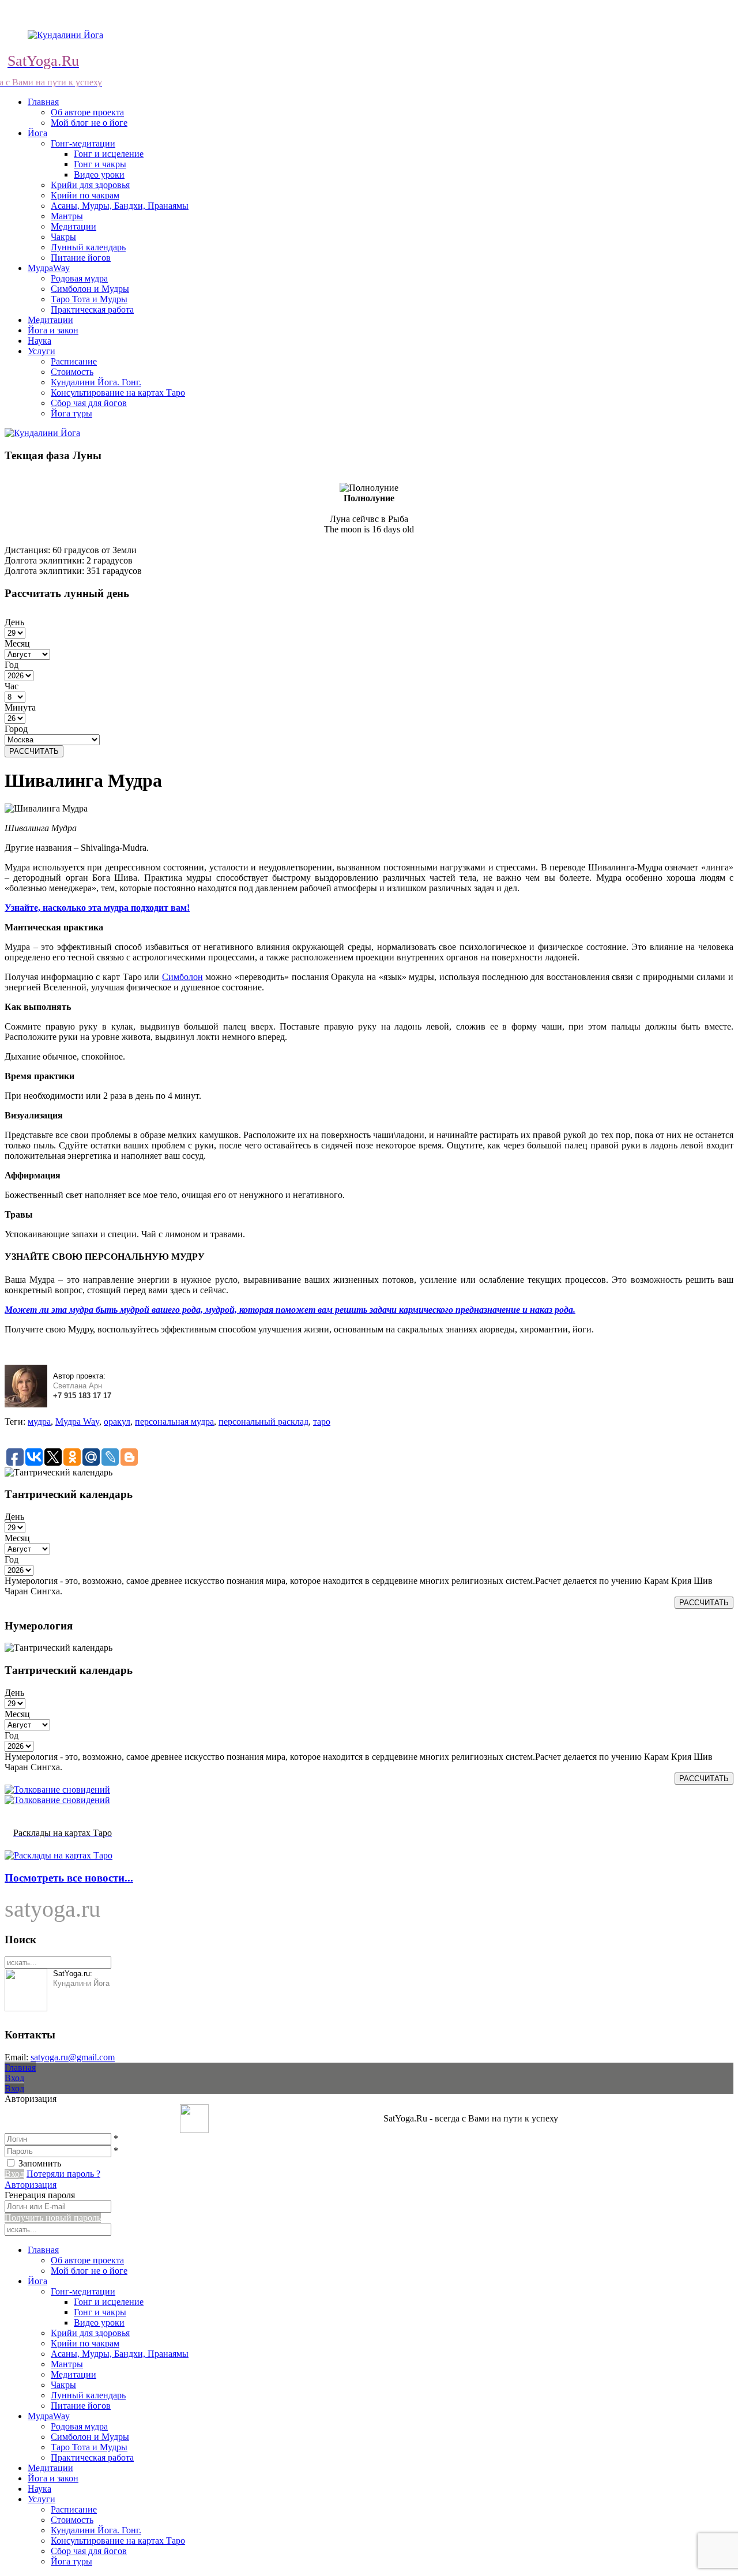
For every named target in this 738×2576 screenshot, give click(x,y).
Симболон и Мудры (90, 289)
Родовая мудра (79, 278)
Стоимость (72, 372)
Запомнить (40, 2163)
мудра (39, 1422)
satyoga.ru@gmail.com (73, 2057)
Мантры (67, 216)
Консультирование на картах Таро (118, 393)
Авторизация (31, 2185)
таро (322, 1422)
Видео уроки (99, 174)
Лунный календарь (88, 247)
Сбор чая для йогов (89, 403)
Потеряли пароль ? (63, 2174)
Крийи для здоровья (90, 185)
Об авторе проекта (87, 112)
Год (12, 665)
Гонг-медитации (83, 143)
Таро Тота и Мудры (89, 299)
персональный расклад (263, 1422)
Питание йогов (81, 258)
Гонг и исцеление (109, 154)
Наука (39, 341)
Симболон (182, 977)
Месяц (17, 643)
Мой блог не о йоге (89, 123)
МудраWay (49, 268)
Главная (43, 102)
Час (12, 686)
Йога (37, 133)
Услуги (42, 351)
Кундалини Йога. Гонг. (96, 382)
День (14, 622)
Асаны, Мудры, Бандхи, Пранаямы (120, 206)
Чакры (63, 237)
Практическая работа (92, 309)
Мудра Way (77, 1422)
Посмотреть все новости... (69, 1878)
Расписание (74, 361)
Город (16, 729)
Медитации (74, 226)
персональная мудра (174, 1422)
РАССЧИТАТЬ (34, 751)
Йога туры (71, 413)
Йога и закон (53, 330)
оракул (117, 1422)
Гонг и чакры (100, 164)
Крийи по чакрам (85, 195)
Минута (20, 707)
